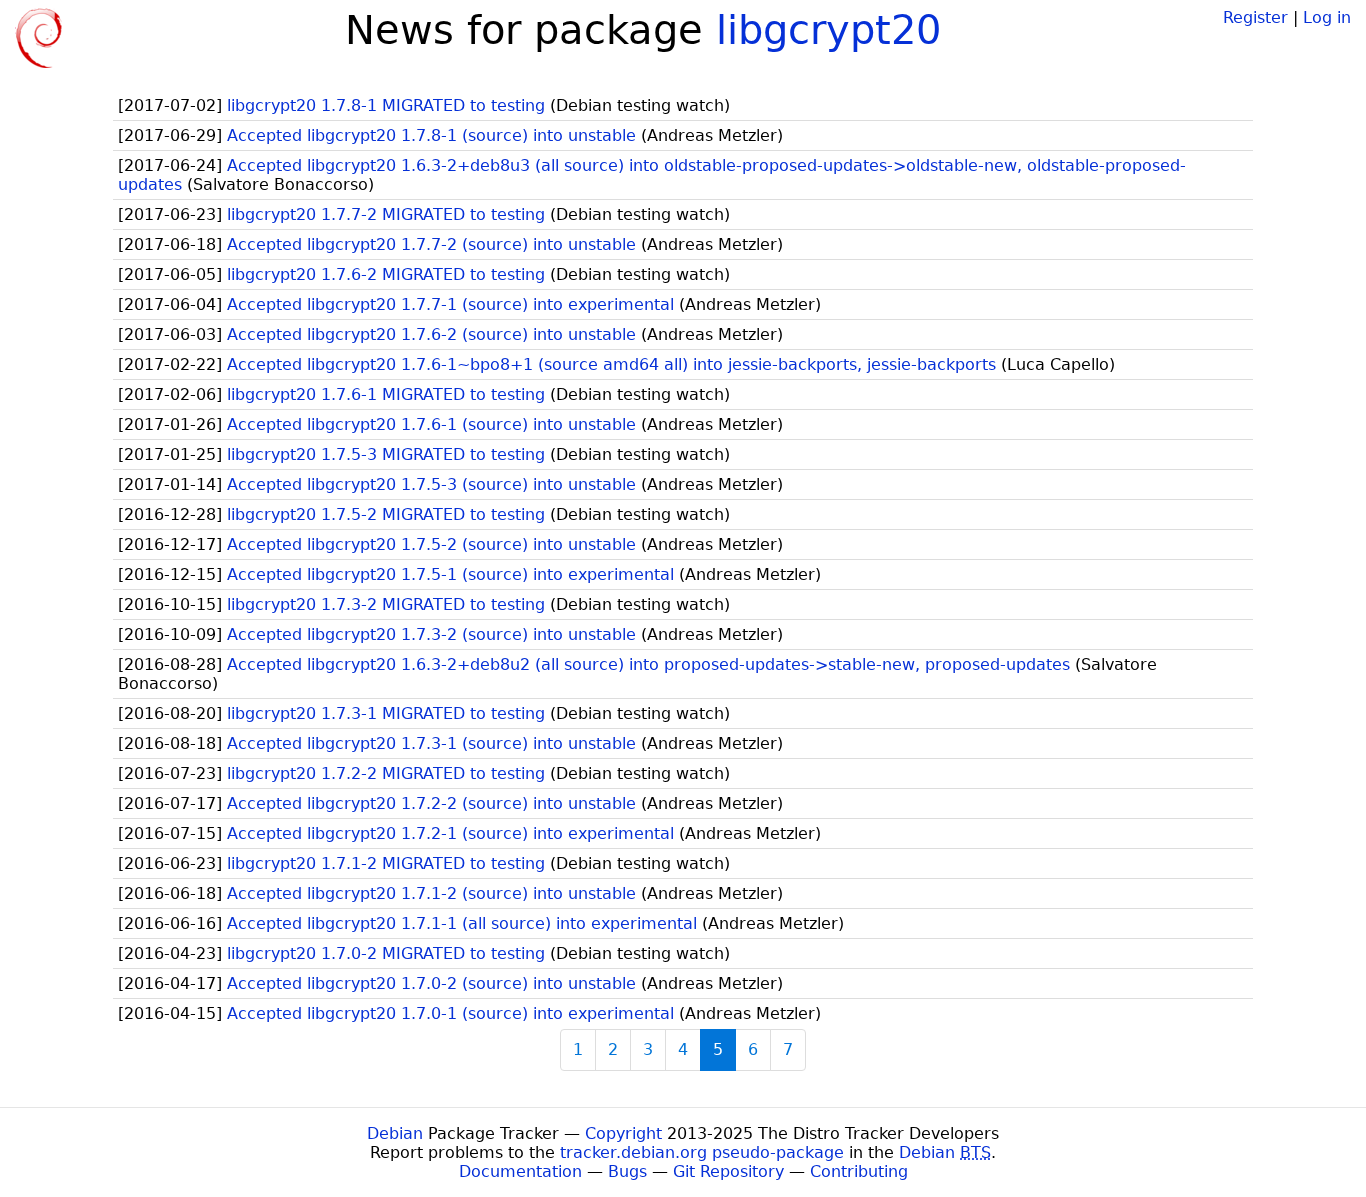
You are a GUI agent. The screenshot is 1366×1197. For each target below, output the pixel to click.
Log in (1327, 17)
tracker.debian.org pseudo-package (702, 1152)
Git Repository (728, 1171)
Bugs (627, 1171)
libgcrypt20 (828, 30)
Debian (395, 1133)
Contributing (859, 1171)
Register (1255, 17)
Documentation (520, 1171)
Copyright (623, 1133)
